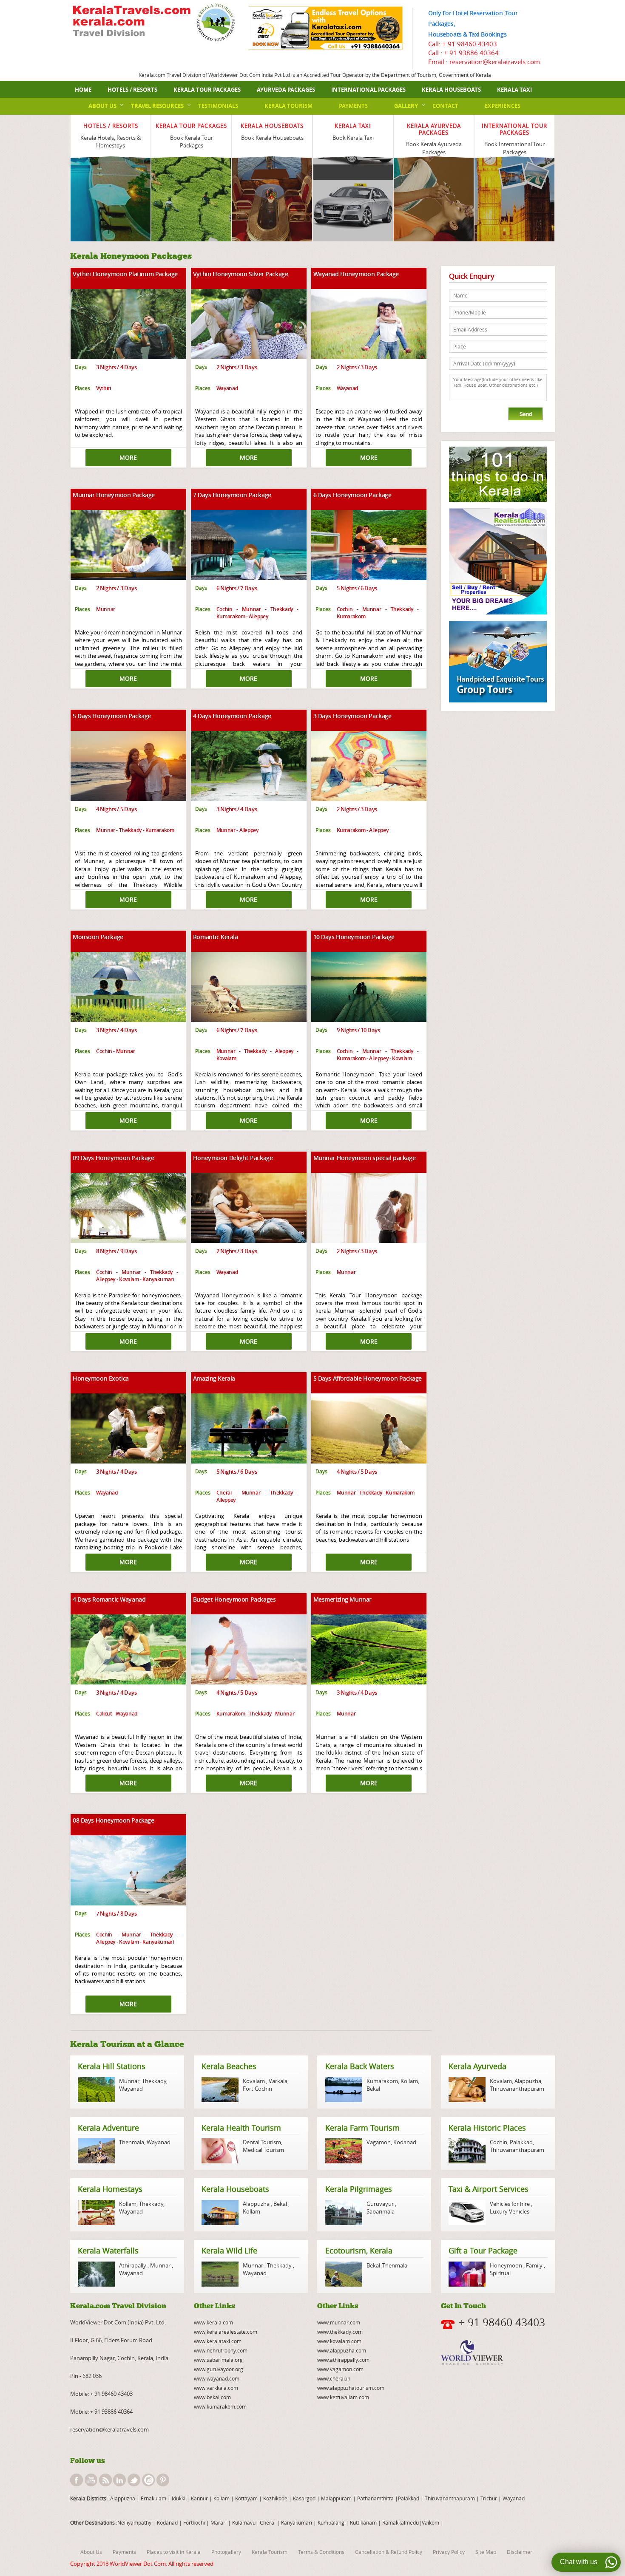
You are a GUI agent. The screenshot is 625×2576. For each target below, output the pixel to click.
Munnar (129, 2081)
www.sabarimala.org (218, 2360)
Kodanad (405, 2142)
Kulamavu (244, 2522)
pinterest (163, 2480)
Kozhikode (275, 2498)
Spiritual (500, 2273)
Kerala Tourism (288, 106)
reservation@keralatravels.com (109, 2429)
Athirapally (133, 2265)
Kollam (409, 2081)
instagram (148, 2480)
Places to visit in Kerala (174, 2552)
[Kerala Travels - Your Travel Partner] (132, 22)
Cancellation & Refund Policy (389, 2552)
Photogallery (226, 2552)
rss (105, 2480)
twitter (134, 2480)
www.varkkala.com (216, 2388)
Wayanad (131, 2089)
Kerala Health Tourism (241, 2128)
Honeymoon (507, 2265)
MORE (128, 457)
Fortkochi (195, 2522)
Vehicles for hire (510, 2204)
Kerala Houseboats (451, 90)
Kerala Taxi (514, 90)
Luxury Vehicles (510, 2211)
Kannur (199, 2498)
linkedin (119, 2480)
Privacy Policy (449, 2552)
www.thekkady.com (340, 2332)
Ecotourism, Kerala (359, 2250)
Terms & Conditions (321, 2552)
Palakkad (521, 2142)
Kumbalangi (331, 2522)
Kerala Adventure (108, 2128)
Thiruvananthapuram (517, 2089)
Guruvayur (381, 2204)
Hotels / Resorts (132, 90)
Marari (218, 2522)
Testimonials (218, 106)
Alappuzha (528, 2081)
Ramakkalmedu (401, 2522)
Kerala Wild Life (229, 2250)
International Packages (368, 90)
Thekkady (153, 2081)
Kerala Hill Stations (112, 2066)
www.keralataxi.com (218, 2341)
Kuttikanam (363, 2522)
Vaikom (430, 2522)
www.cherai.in (334, 2378)
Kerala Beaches (229, 2066)
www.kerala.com (213, 2322)
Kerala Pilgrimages (359, 2189)
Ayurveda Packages (286, 90)
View (111, 171)
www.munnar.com (339, 2322)
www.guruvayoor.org (219, 2369)
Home (83, 90)
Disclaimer (520, 2552)
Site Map (486, 2552)
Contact (445, 106)
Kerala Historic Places (487, 2128)
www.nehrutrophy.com (221, 2350)
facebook (77, 2480)
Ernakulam (154, 2498)
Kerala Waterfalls (108, 2250)
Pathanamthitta (376, 2498)
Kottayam (247, 2498)
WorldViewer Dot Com (138, 2564)
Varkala (278, 2081)
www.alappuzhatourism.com (351, 2388)
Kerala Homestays (110, 2189)
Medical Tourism (263, 2150)
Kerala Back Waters (360, 2066)
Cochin (499, 2142)
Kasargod (304, 2498)
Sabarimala (381, 2211)
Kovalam (254, 2081)
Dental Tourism (262, 2142)
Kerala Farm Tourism (362, 2128)
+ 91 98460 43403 (470, 44)
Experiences (503, 106)
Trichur (489, 2498)
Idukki (179, 2498)
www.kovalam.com (339, 2341)
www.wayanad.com (217, 2378)
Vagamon (379, 2142)
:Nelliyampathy (133, 2522)
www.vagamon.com (340, 2369)
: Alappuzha (121, 2498)
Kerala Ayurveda (477, 2066)
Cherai (268, 2522)
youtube (91, 2480)
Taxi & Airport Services (489, 2189)
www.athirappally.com (343, 2360)
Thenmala (132, 2142)
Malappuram (336, 2498)
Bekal (373, 2089)
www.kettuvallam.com (343, 2397)
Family (534, 2265)
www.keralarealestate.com (226, 2332)
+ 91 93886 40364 (471, 53)
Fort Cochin (257, 2089)
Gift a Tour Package (483, 2250)
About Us (102, 106)
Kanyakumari (297, 2522)
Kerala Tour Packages (207, 90)
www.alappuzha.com (342, 2350)
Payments (353, 106)
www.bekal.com (212, 2397)
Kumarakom (382, 2081)
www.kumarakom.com (220, 2406)
